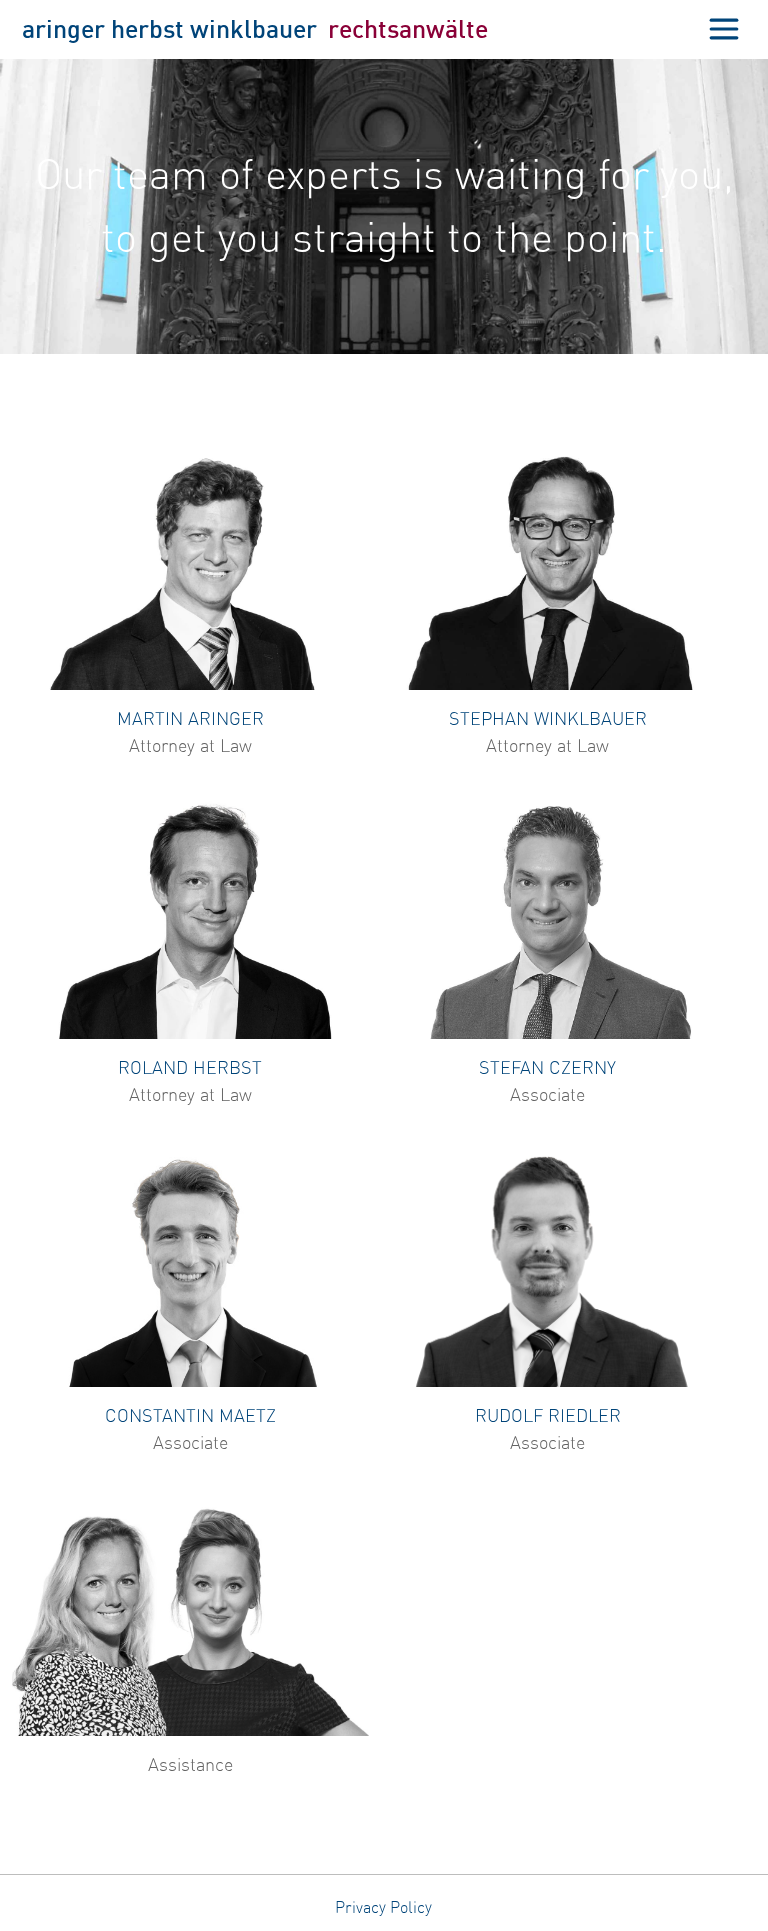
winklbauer (253, 28)
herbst (147, 28)
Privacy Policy (383, 1907)
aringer (63, 28)
